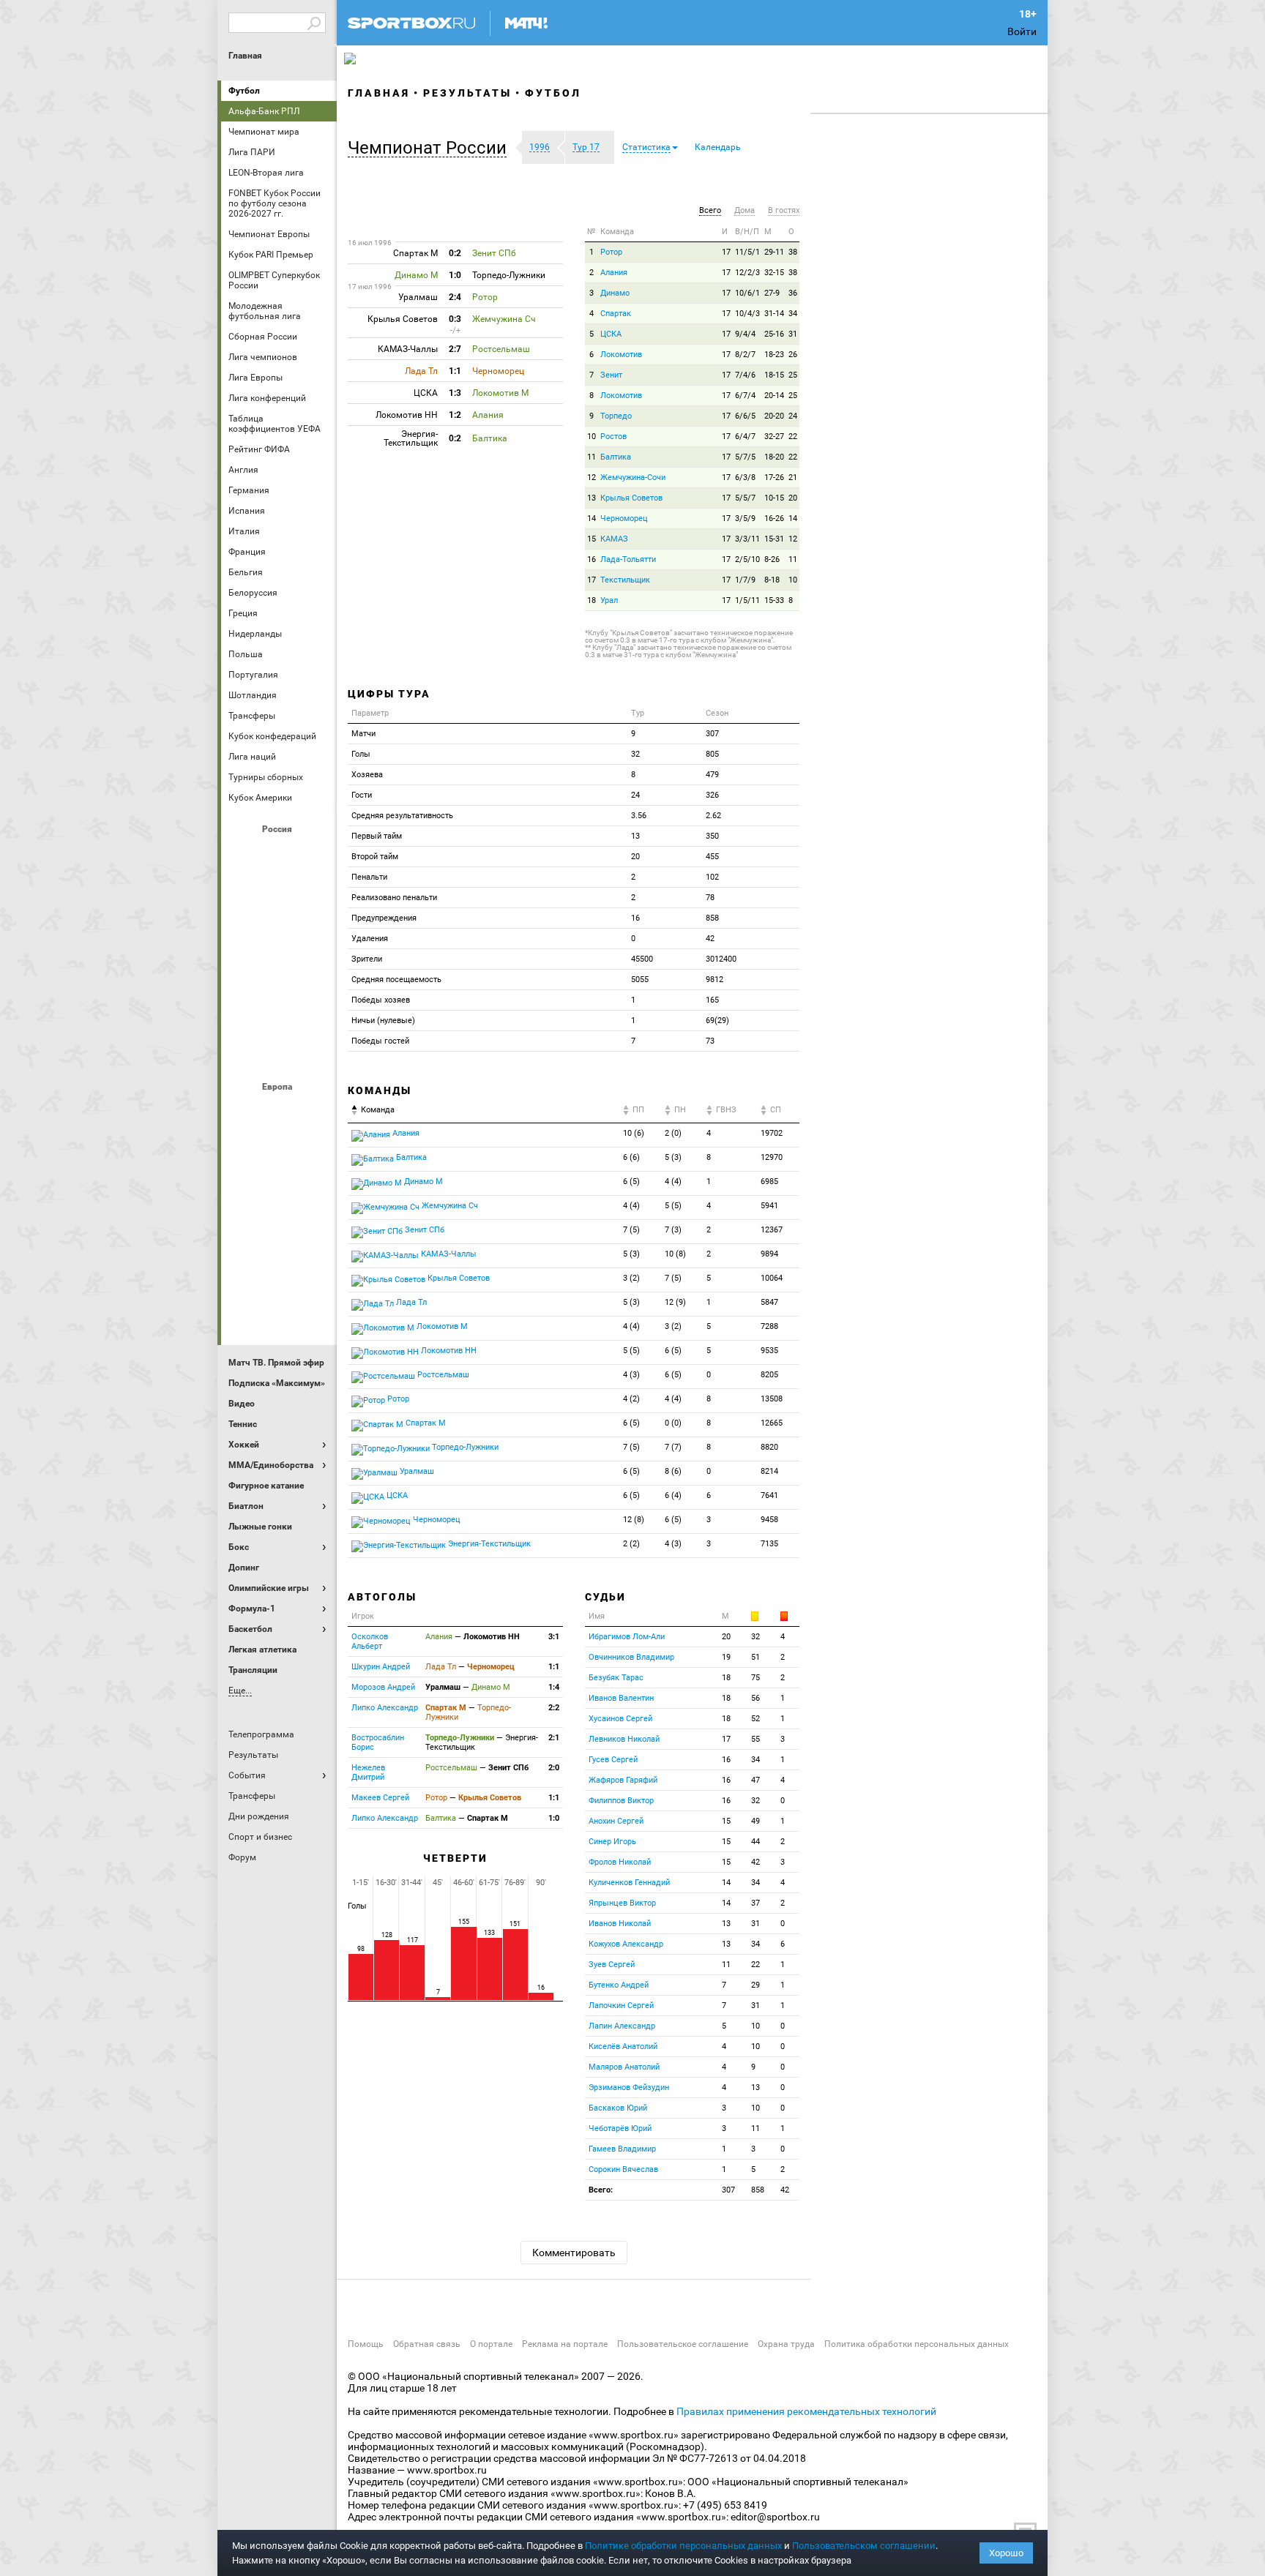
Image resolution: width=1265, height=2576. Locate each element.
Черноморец (624, 518)
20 (793, 498)
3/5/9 (745, 518)
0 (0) (673, 1423)
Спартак (279, 1012)
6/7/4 (745, 396)
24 (793, 416)
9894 (769, 1254)
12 (592, 478)
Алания (614, 273)
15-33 (774, 600)
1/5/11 (747, 600)
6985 (769, 1182)
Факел (314, 1012)
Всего (710, 210)
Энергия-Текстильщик (488, 1544)
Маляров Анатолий (624, 2067)
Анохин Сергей (616, 1821)
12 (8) (634, 1520)
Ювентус (279, 1309)
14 (592, 518)
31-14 (774, 314)
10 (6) (634, 1133)
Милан (244, 1230)
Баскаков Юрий (618, 2108)
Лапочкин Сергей (621, 2006)
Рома (279, 1270)
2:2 (554, 1708)
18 (592, 600)
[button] (431, 148)
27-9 (772, 293)
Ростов (279, 973)
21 (793, 478)
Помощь (366, 2344)
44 (755, 1842)
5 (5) (673, 1206)
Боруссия (279, 1151)
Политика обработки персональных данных (917, 2344)
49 (755, 1821)
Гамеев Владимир (622, 2149)
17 (726, 252)
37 (755, 1903)
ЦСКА (279, 1052)
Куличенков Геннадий (629, 1883)
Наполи (279, 1230)
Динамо (615, 293)
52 (755, 1719)
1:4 (554, 1687)
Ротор (611, 252)
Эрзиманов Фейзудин (629, 2088)
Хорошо (1006, 2553)
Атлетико (279, 1112)
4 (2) (631, 1399)
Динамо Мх (244, 894)
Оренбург (244, 973)
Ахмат (279, 854)
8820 (769, 1447)
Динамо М (279, 894)
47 (755, 1780)
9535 (769, 1351)
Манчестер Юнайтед (314, 1191)
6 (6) (631, 1157)
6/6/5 (745, 416)
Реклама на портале (565, 2344)
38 (793, 252)
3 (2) (631, 1278)
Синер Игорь (612, 1842)
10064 (772, 1278)
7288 (769, 1326)
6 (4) (673, 1495)
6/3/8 (745, 478)
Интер (314, 1151)
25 (793, 375)
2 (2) (631, 1544)
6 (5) (631, 1182)
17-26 (774, 478)
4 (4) (673, 1182)
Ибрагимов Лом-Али (627, 1637)
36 (793, 293)
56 (755, 1698)
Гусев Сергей (613, 1760)
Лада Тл (410, 1302)
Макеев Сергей (380, 1798)
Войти (1022, 31)
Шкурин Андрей (381, 1667)
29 (755, 1985)
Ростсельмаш (442, 1375)
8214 (769, 1471)
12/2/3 (747, 273)
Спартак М (425, 1423)
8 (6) (673, 1471)
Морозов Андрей (383, 1687)
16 (592, 559)
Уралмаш (416, 1471)
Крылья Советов (279, 933)
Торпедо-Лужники (464, 1447)
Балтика (314, 854)
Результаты (467, 93)
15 (592, 539)
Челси (314, 1270)
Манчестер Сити (279, 1191)
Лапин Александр (622, 2026)
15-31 (774, 539)
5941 (769, 1206)
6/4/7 (745, 437)
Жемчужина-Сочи (633, 478)
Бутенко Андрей (619, 1985)
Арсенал (244, 1112)
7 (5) (631, 1230)
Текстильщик (625, 580)
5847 (769, 1302)
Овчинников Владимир (631, 1657)
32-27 (774, 437)
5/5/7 (745, 498)
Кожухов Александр (626, 1944)
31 (793, 334)
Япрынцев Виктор (622, 1903)
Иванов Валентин (621, 1698)
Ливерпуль (244, 1191)
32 (755, 1637)
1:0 (554, 1818)
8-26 (772, 559)
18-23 (774, 355)
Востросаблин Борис (378, 1742)
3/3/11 (747, 539)
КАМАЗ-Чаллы (448, 1254)
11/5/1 (747, 252)
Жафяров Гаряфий (623, 1780)
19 (726, 1657)
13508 (772, 1399)
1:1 (554, 1667)
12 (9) (675, 1302)
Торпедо (616, 416)
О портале (491, 2344)
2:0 (554, 1768)
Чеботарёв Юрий (620, 2128)
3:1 (554, 1637)
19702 (772, 1133)
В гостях (784, 210)
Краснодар (244, 933)
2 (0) (673, 1133)
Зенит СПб (423, 1230)
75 (755, 1678)
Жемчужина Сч (449, 1206)
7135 (769, 1544)
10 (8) (675, 1254)
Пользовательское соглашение (683, 2344)
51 (755, 1657)
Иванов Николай (620, 1924)
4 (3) (631, 1375)
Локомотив (314, 933)
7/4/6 (745, 375)
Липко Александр (385, 1708)
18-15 (774, 375)
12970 (772, 1157)
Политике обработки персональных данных (683, 2546)
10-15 (774, 498)
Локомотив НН (448, 1351)
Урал (609, 600)
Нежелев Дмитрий (368, 1772)
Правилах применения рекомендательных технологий (806, 2411)
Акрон (244, 854)
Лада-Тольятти (628, 559)
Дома (745, 210)
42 (755, 1862)
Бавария (314, 1112)
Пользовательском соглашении (864, 2546)
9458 (769, 1520)
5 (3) (673, 1157)
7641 (769, 1495)
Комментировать (574, 2253)
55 (755, 1739)
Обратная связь (427, 2344)
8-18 (772, 580)
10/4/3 (747, 314)
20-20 (774, 416)
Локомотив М (441, 1326)
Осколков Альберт (370, 1641)
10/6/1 (747, 293)
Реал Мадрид (244, 1270)
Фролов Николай (620, 1862)
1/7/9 (745, 580)
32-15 (774, 273)
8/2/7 (745, 355)
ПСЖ (314, 1230)
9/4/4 (745, 334)
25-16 (774, 334)
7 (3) (673, 1230)
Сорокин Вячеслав (623, 2169)
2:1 (554, 1738)
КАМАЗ (614, 539)
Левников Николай (624, 1739)
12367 (772, 1230)
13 (592, 498)
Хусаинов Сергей (620, 1719)
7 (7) (673, 1447)
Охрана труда (786, 2344)
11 (592, 457)
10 (592, 437)
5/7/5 (745, 457)
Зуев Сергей (612, 1965)
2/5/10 (747, 559)
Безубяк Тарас (616, 1678)
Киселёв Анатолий (623, 2047)
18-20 (774, 457)
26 (793, 355)
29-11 (774, 252)
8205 (769, 1375)
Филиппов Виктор (621, 1801)
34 (793, 314)
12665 (772, 1423)
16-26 (774, 518)
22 (793, 437)
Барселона (244, 1151)
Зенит (314, 894)
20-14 (774, 396)
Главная (245, 56)
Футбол (244, 91)
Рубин (244, 1012)
